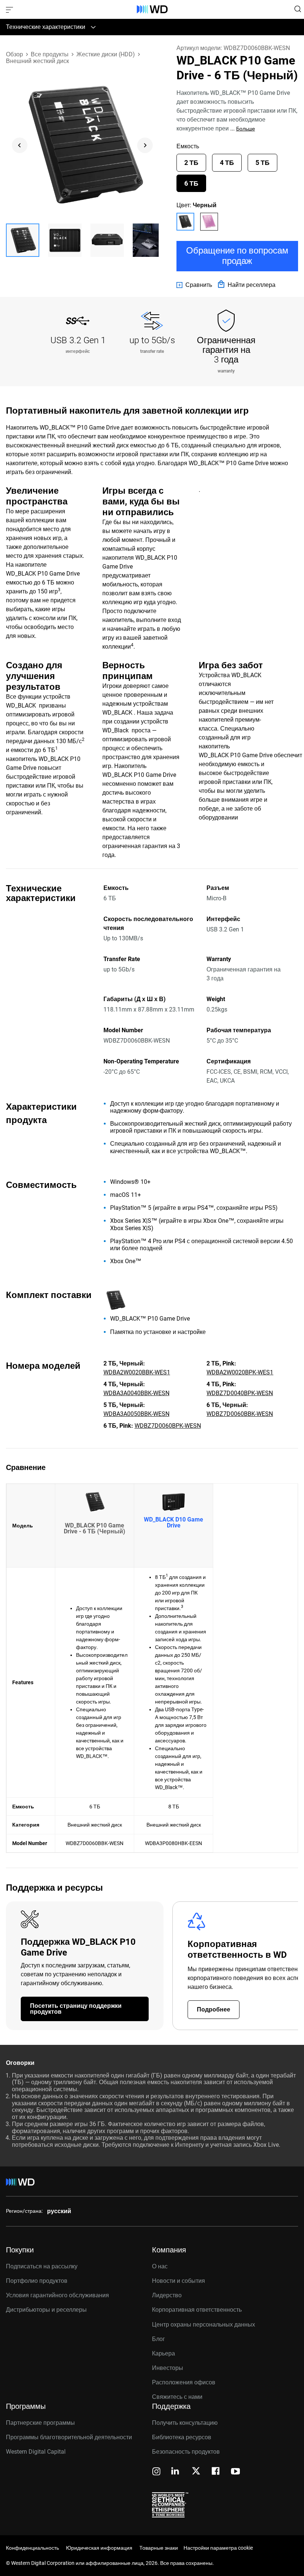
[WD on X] (196, 2471)
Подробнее (214, 2009)
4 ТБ (227, 163)
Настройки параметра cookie (218, 2548)
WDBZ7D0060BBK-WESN (240, 1414)
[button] (23, 240)
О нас (160, 2266)
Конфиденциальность (32, 2548)
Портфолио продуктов (37, 2281)
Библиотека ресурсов (182, 2437)
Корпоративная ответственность (197, 2310)
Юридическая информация (99, 2548)
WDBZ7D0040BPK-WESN (240, 1393)
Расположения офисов (184, 2382)
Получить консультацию (185, 2423)
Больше (246, 129)
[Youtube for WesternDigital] (235, 2472)
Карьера (163, 2353)
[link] (194, 285)
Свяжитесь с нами (177, 2397)
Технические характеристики (46, 27)
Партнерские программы (40, 2423)
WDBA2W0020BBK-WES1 (137, 1372)
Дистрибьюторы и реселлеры (46, 2310)
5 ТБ (262, 163)
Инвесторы (168, 2368)
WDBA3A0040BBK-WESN (136, 1393)
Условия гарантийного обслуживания (57, 2295)
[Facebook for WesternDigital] (216, 2472)
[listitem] (185, 222)
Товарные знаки (159, 2548)
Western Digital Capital (36, 2452)
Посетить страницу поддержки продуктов (76, 2009)
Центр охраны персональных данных (204, 2325)
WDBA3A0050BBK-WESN (136, 1414)
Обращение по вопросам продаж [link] (237, 256)
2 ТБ (191, 163)
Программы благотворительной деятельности (69, 2437)
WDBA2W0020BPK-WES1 (240, 1372)
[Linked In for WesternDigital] (176, 2472)
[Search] (298, 9)
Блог (158, 2339)
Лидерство (167, 2295)
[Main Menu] (10, 9)
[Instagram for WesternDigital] (156, 2472)
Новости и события (179, 2281)
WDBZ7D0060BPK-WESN (168, 1426)
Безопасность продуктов (186, 2452)
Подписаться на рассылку (42, 2266)
